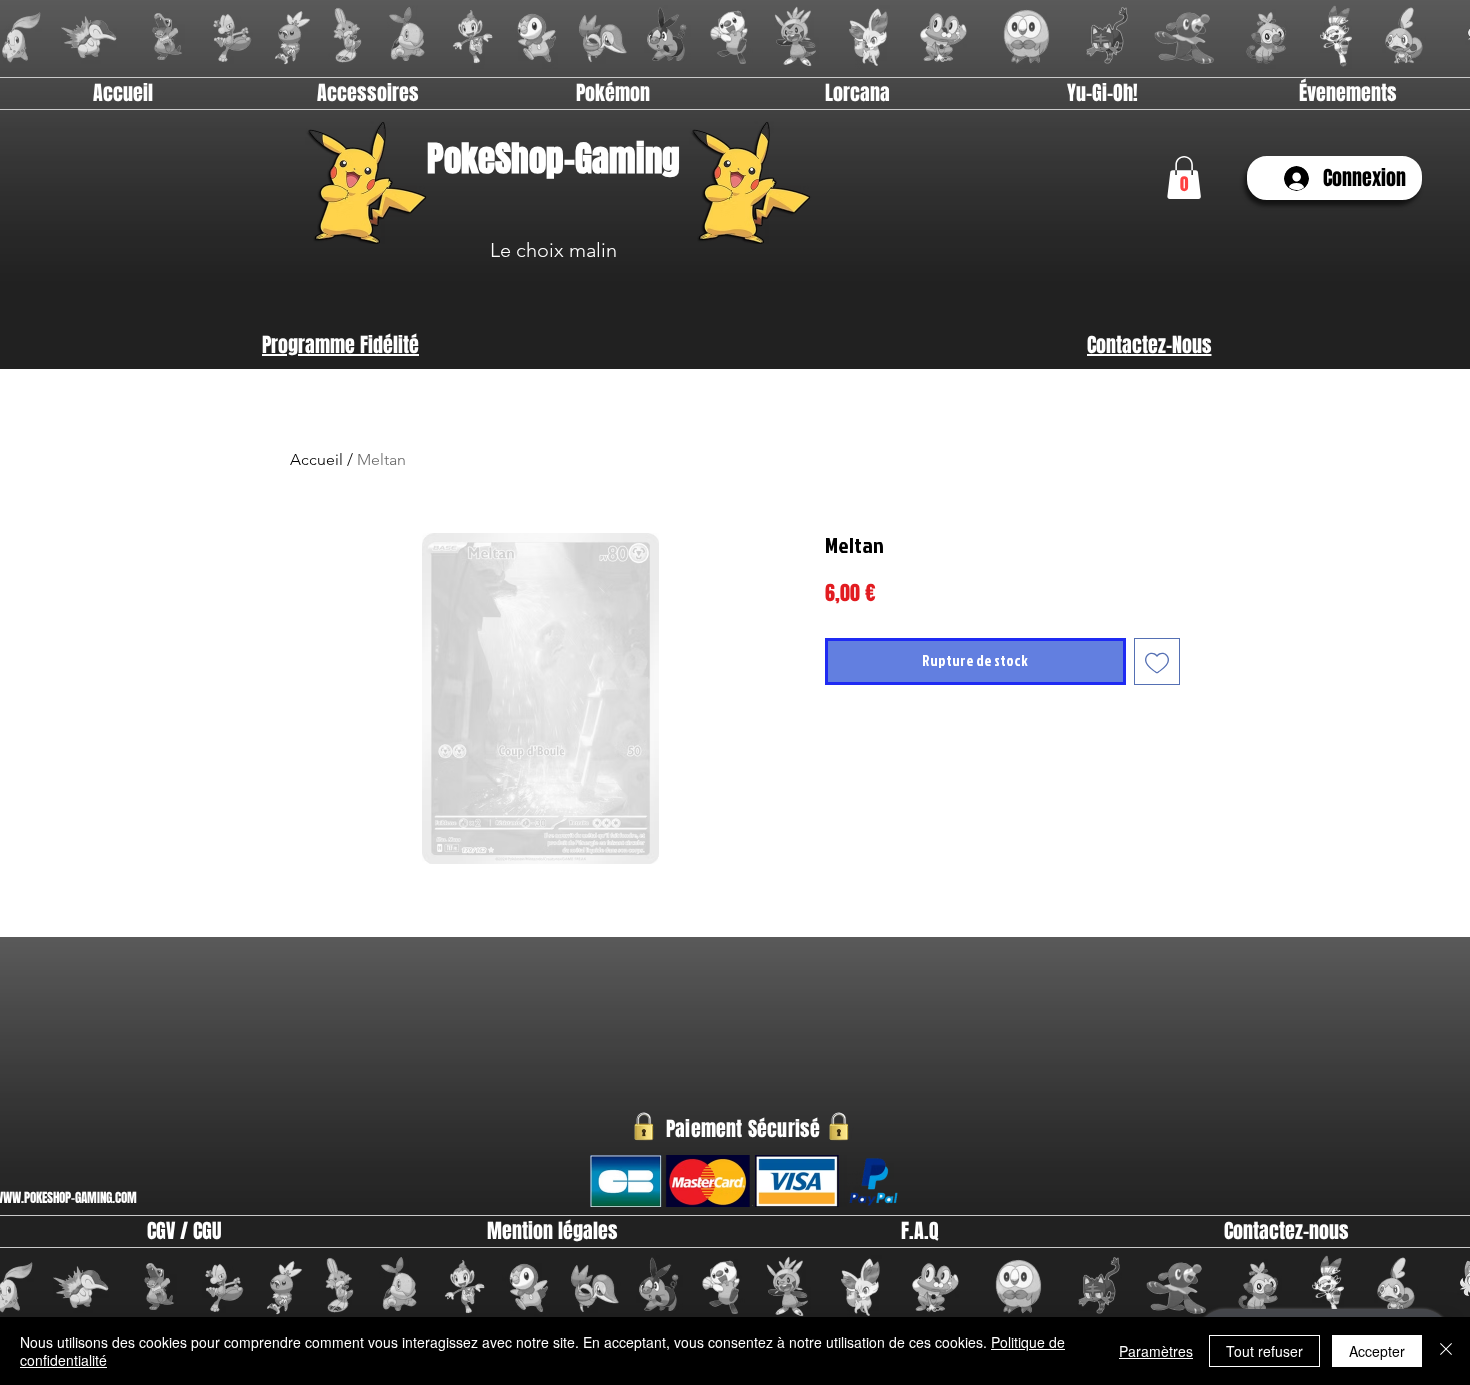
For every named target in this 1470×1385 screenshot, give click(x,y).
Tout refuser (1264, 1351)
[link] (1184, 177)
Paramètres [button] (1156, 1351)
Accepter (1377, 1351)
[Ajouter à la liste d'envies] (1157, 661)
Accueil (316, 459)
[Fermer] (1446, 1351)
